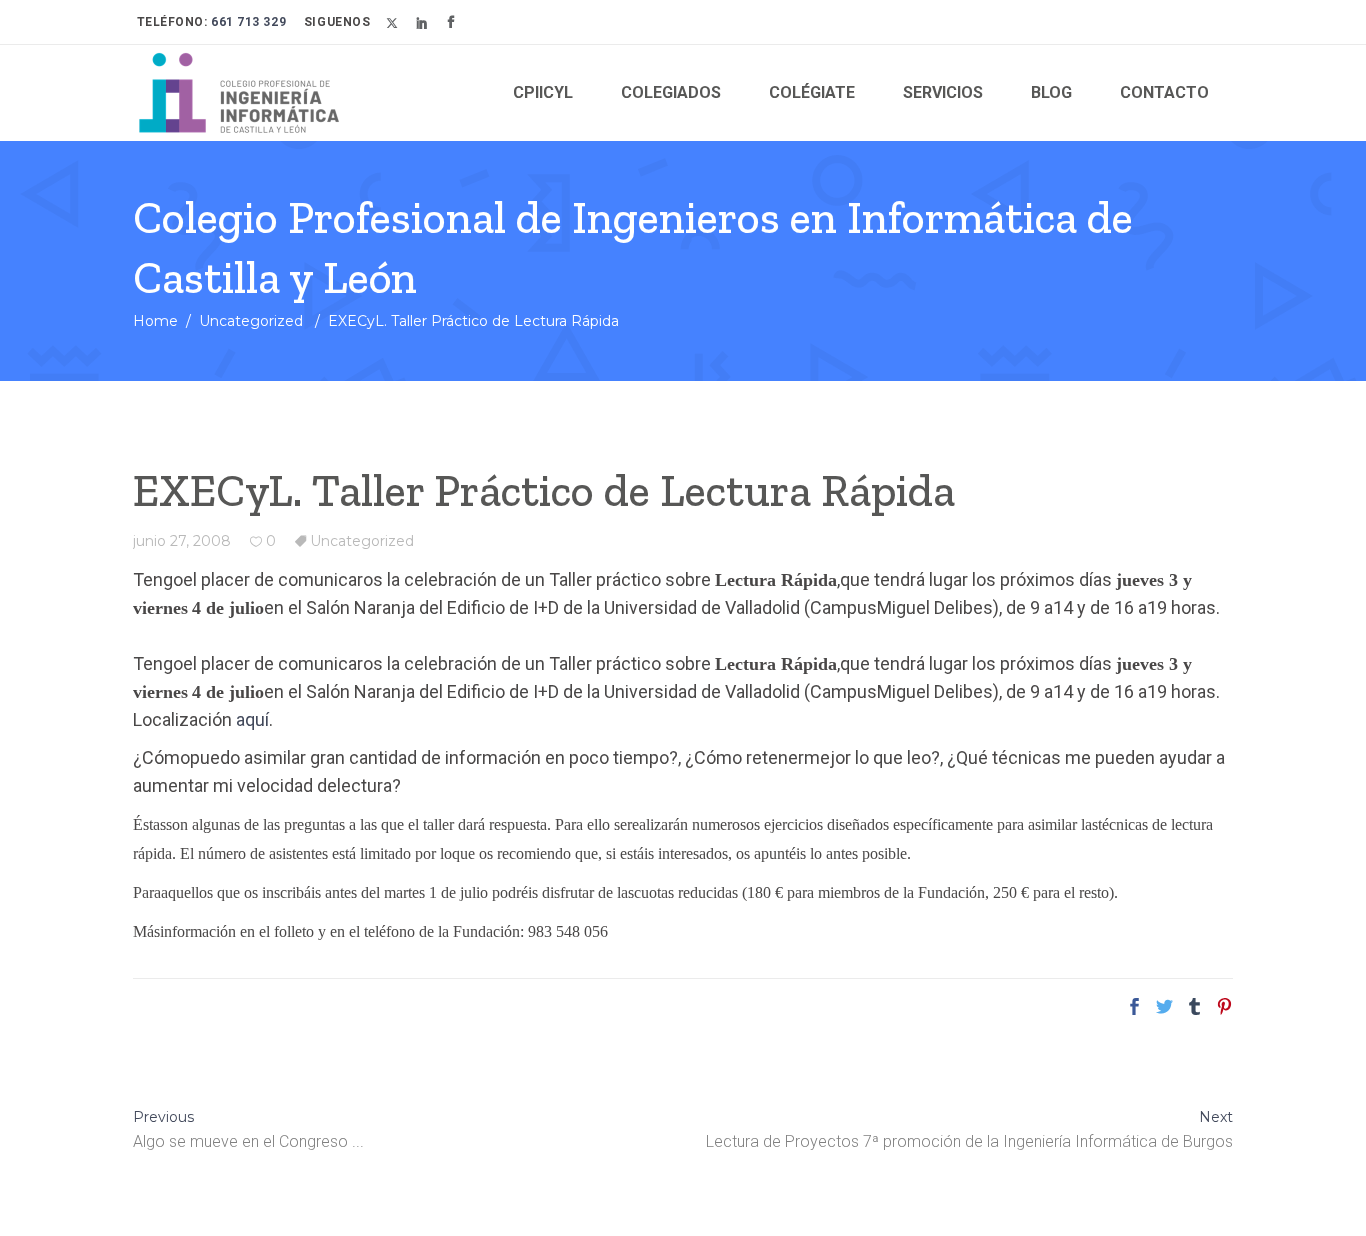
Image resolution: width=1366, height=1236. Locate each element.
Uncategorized (251, 321)
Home (155, 321)
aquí (252, 719)
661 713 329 (247, 22)
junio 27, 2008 (182, 541)
